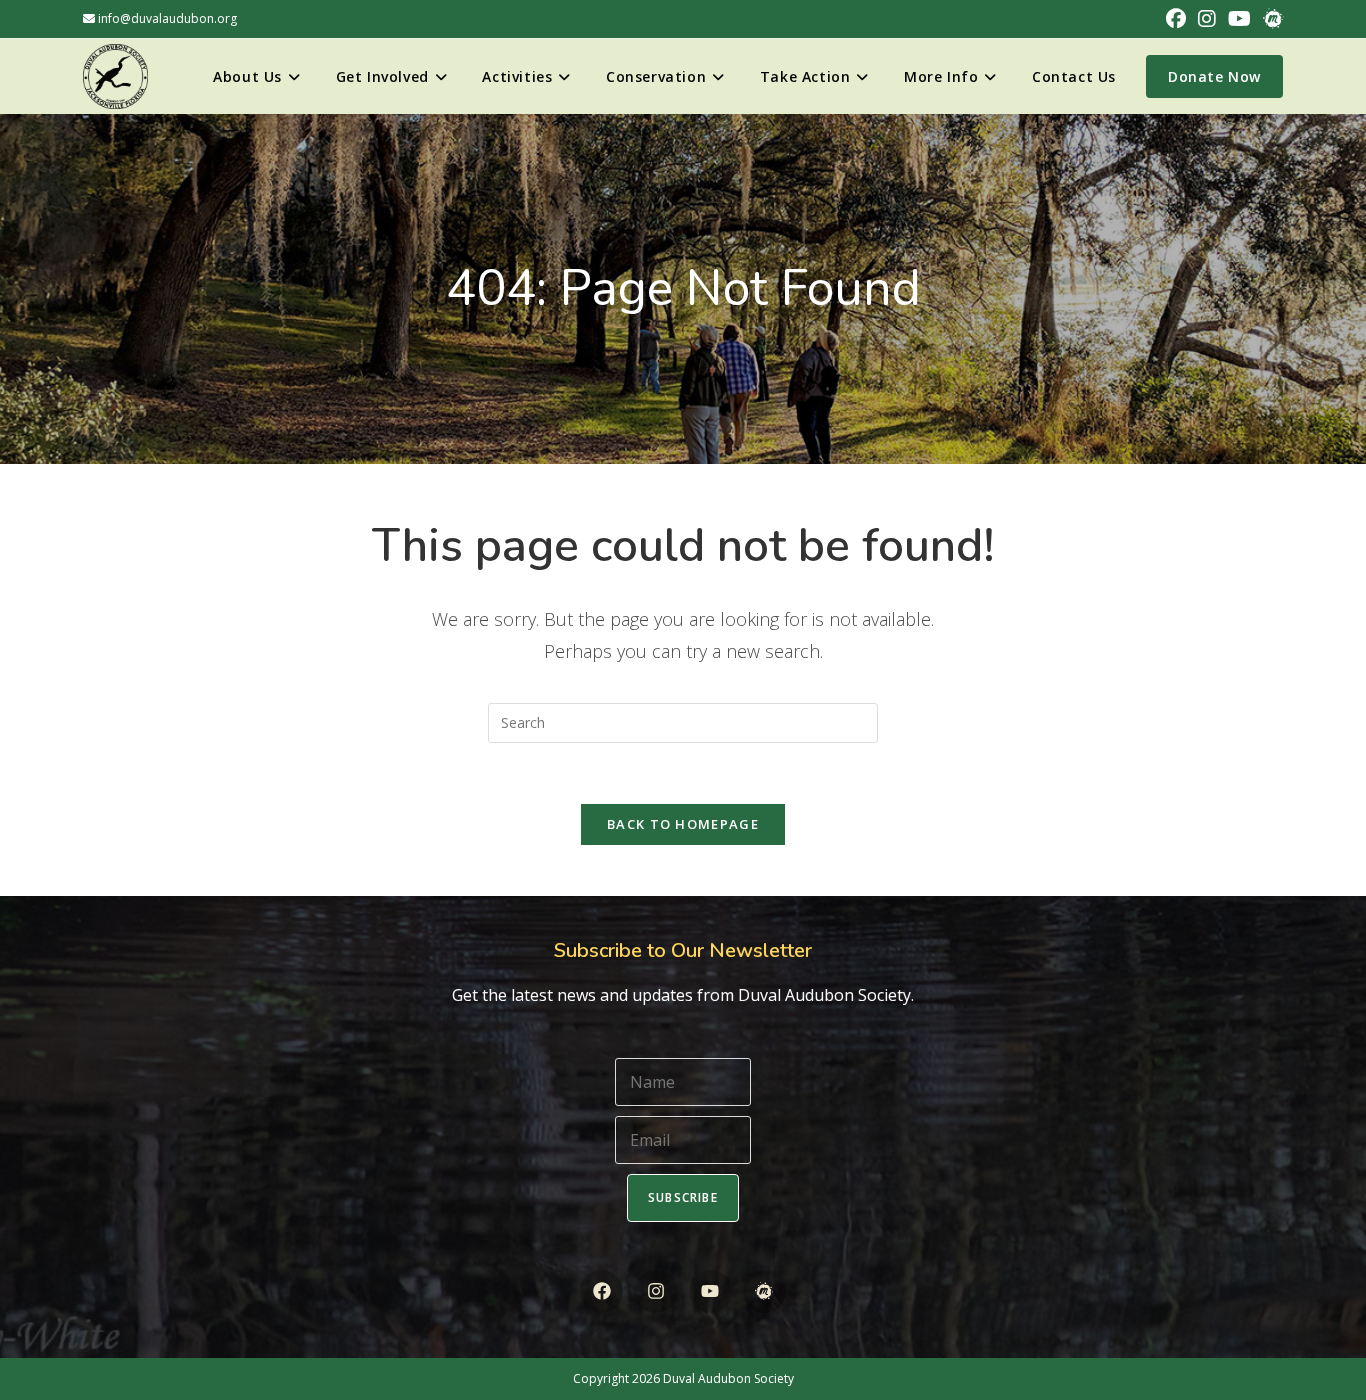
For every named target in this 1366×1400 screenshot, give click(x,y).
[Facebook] (601, 1291)
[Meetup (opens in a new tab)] (1270, 19)
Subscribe (683, 1197)
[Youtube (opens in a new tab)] (1239, 19)
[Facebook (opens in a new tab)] (1176, 19)
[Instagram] (655, 1291)
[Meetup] (764, 1291)
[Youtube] (710, 1291)
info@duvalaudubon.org (166, 18)
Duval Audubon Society (728, 1378)
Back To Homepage (683, 824)
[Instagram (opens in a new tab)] (1207, 19)
